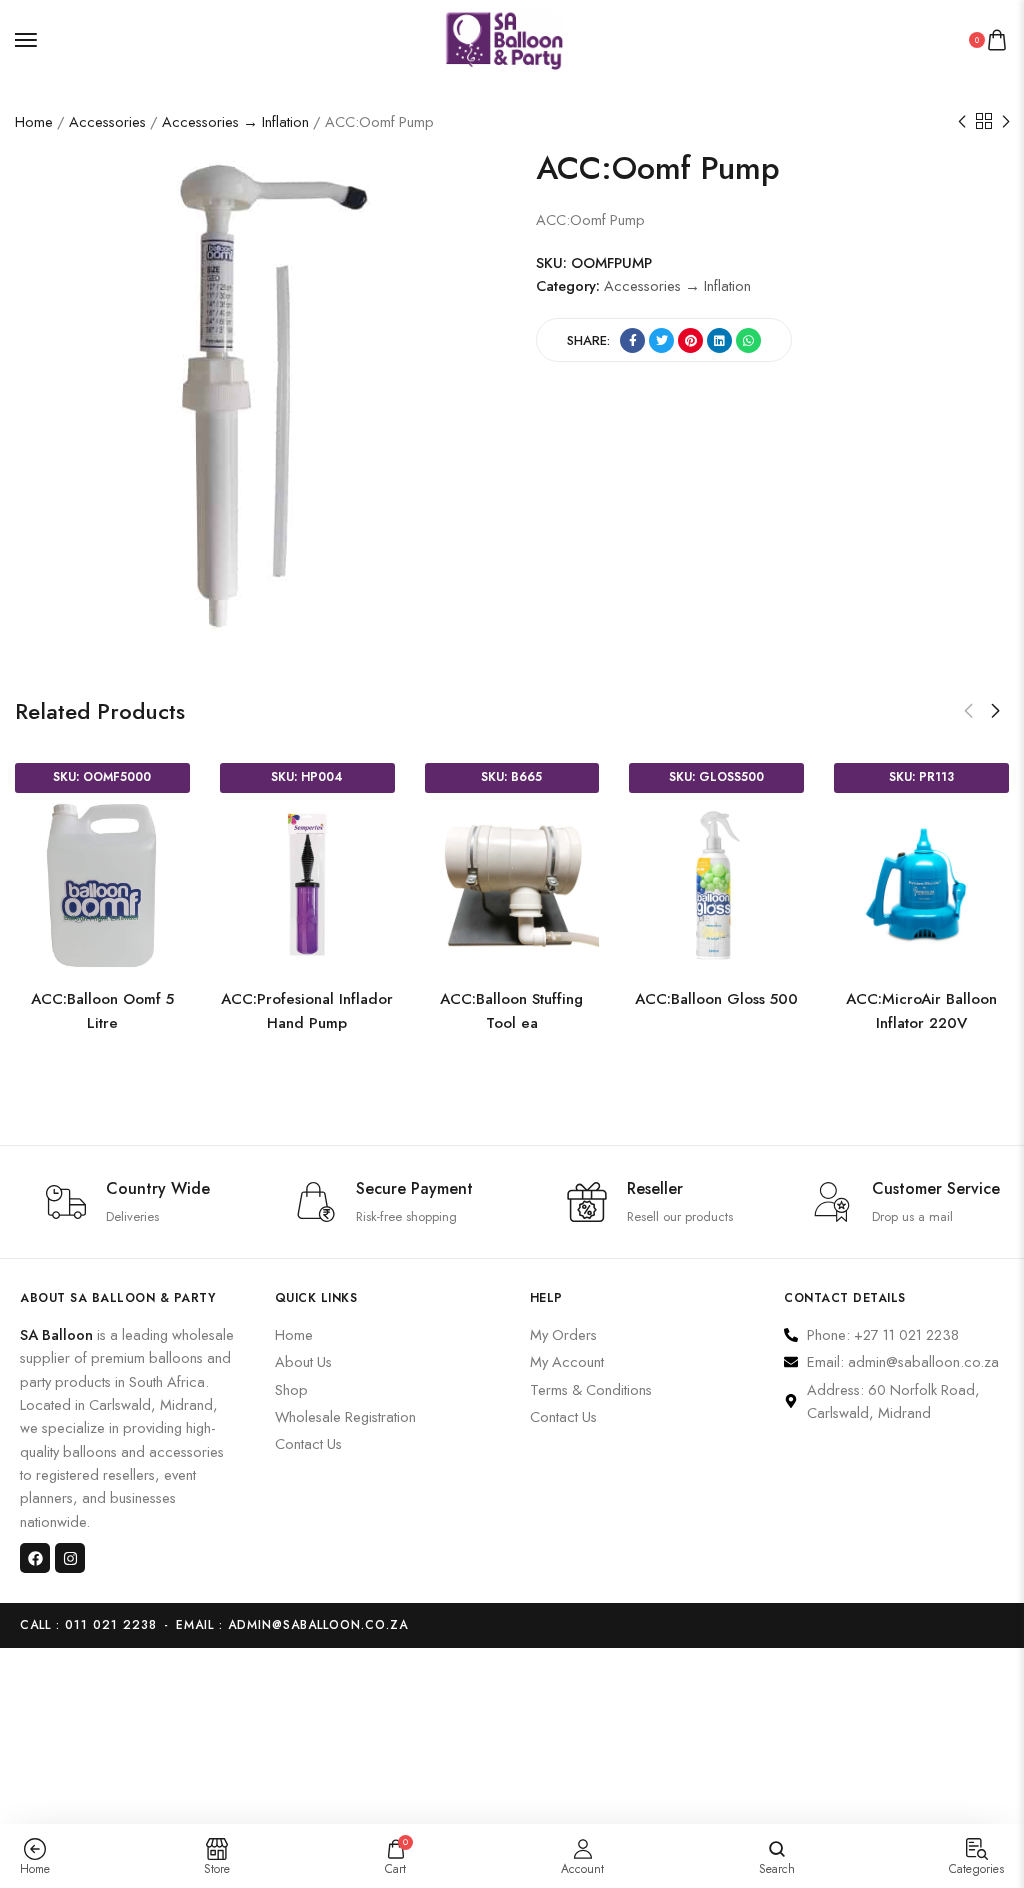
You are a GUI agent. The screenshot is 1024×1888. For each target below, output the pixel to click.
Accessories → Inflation (235, 121)
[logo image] (504, 37)
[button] (968, 711)
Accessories (107, 121)
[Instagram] (70, 1558)
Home (34, 121)
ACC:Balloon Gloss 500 (260, 999)
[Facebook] (35, 1558)
